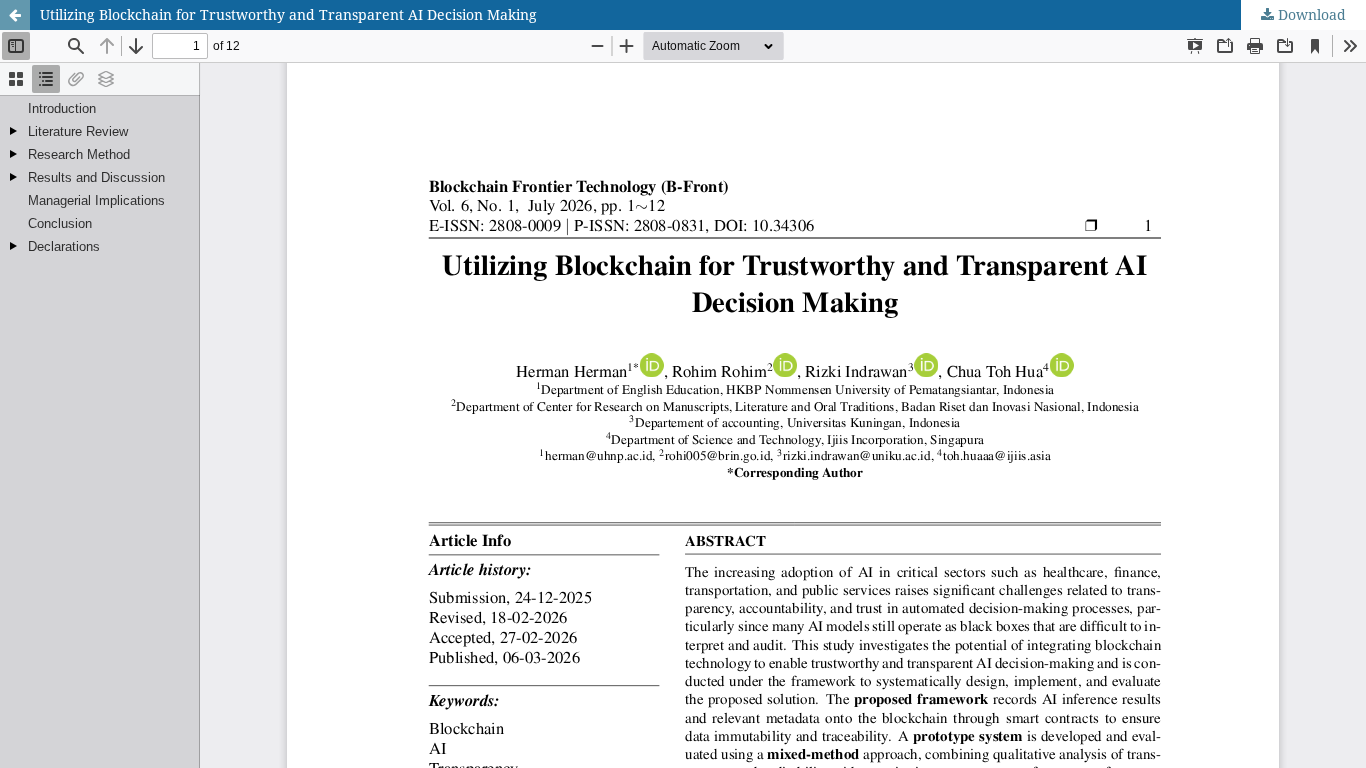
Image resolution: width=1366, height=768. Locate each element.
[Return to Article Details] (15, 15)
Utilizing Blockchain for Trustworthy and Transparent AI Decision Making (288, 14)
